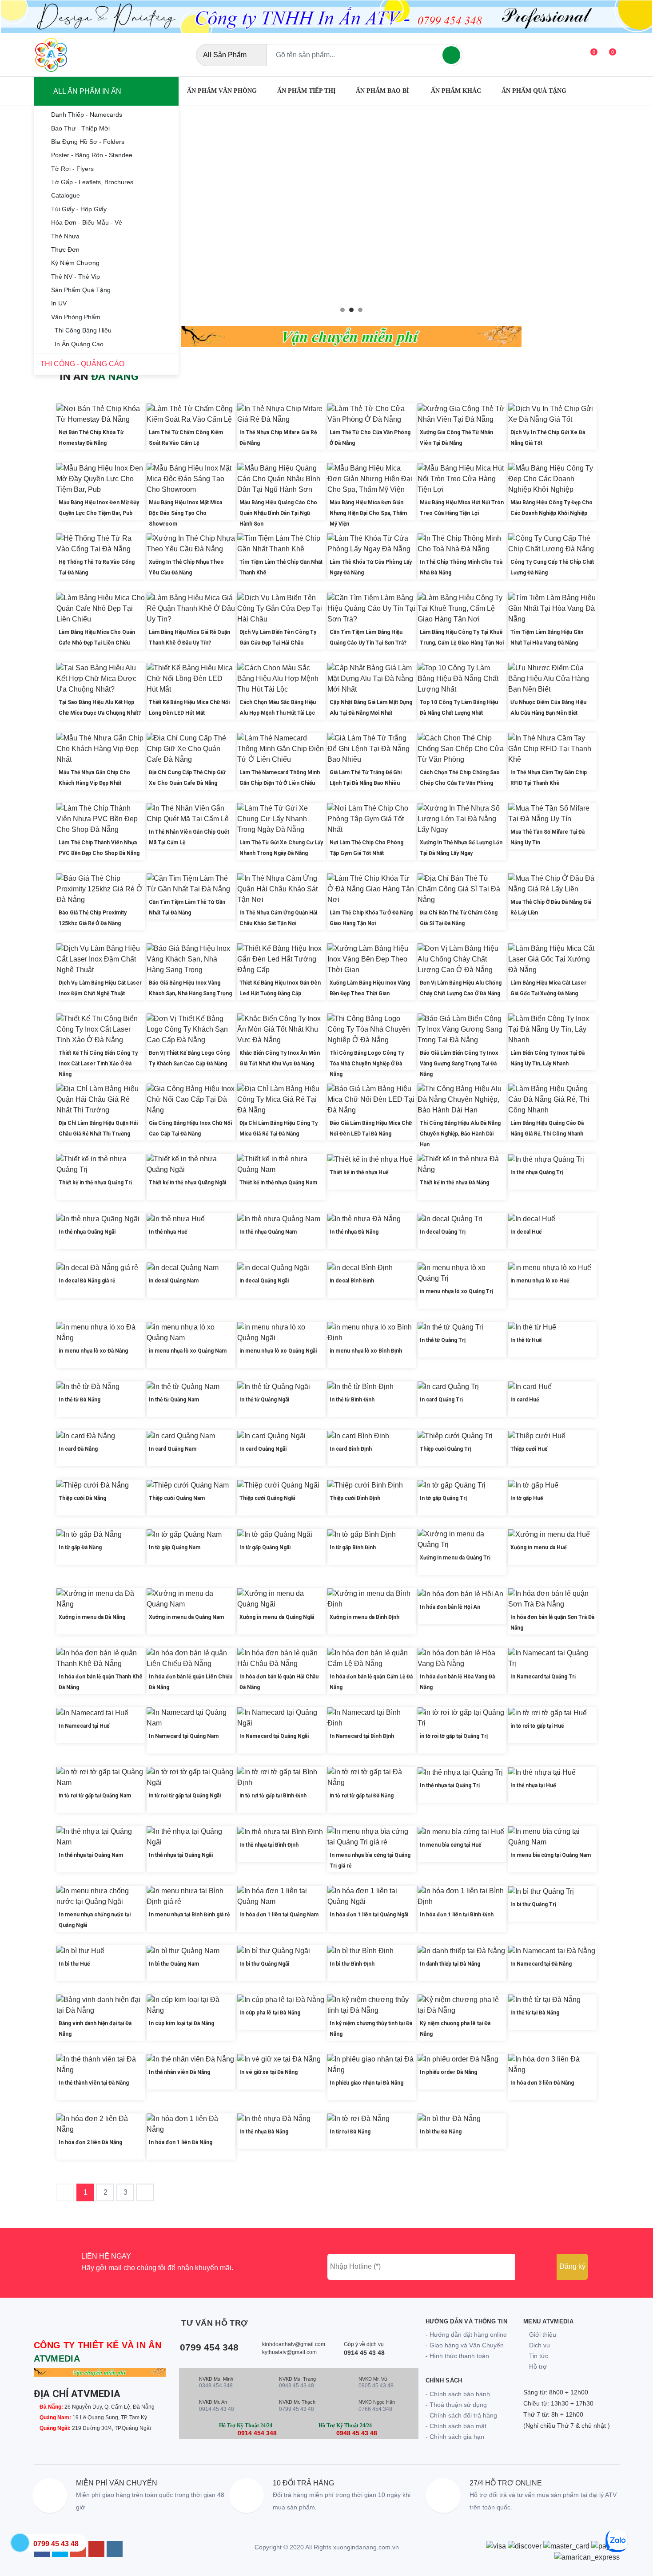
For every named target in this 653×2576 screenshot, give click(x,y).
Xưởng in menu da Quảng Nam (186, 1617)
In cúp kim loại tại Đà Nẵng (181, 2023)
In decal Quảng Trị (443, 1232)
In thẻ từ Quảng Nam (174, 1400)
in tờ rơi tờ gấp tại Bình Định (273, 1796)
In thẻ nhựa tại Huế (533, 1785)
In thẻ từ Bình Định (352, 1400)
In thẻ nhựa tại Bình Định (269, 1845)
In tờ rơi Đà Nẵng (350, 2132)
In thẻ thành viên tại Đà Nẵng (94, 2083)
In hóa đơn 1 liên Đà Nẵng (181, 2142)
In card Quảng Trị (441, 1400)
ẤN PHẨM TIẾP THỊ (306, 91)
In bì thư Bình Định (352, 1964)
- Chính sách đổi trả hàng (461, 2415)
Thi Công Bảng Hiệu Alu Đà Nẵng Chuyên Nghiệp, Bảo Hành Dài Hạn (460, 1134)
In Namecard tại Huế (84, 1726)
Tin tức (538, 2356)
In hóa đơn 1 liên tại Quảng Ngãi (369, 1915)
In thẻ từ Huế (526, 1340)
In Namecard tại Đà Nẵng (541, 1964)
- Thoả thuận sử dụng (456, 2405)
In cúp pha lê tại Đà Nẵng (270, 2013)
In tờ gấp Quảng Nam (175, 1547)
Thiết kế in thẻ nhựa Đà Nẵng (454, 1183)
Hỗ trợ (537, 2366)
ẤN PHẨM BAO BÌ (383, 91)
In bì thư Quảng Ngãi (264, 1964)
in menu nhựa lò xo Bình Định (366, 1351)
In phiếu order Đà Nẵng (448, 2072)
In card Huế (525, 1400)
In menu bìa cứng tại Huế (450, 1845)
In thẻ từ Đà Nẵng (80, 1400)
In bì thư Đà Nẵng (441, 2132)
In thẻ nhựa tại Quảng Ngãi (181, 1855)
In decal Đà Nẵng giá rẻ (87, 1281)
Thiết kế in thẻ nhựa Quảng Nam (278, 1183)
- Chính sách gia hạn (455, 2437)
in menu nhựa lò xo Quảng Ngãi (278, 1351)
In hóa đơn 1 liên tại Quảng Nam (279, 1915)
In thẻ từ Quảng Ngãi (264, 1400)
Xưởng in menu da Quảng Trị (455, 1558)
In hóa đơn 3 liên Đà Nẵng (542, 2083)
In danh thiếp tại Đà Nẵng (450, 1964)
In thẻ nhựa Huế (168, 1232)
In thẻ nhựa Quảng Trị (537, 1172)
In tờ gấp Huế (527, 1498)
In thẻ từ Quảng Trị (443, 1340)
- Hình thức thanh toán (457, 2356)
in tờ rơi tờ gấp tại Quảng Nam (95, 1796)
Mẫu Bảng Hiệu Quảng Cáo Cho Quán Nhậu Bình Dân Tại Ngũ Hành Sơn (278, 513)
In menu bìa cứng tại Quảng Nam (551, 1855)
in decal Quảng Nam (174, 1281)
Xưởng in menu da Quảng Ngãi (277, 1617)
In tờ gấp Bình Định (353, 1547)
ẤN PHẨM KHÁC (456, 91)
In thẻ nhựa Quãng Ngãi (87, 1232)
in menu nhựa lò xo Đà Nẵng (93, 1351)
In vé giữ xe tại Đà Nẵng (269, 2072)
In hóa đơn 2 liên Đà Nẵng (90, 2142)
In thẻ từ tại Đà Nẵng (535, 2013)
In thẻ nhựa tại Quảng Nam (91, 1855)
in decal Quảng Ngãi (264, 1281)
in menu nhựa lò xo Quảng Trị (456, 1291)
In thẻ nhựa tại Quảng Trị (450, 1785)
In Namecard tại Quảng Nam (184, 1736)
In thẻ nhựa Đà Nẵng (354, 1232)
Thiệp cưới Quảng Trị (446, 1449)
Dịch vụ (539, 2345)
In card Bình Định (351, 1449)
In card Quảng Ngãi (263, 1449)
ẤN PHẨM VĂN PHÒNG (222, 91)
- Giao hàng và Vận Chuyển (465, 2345)
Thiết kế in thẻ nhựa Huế (359, 1172)
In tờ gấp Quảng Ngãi (265, 1547)
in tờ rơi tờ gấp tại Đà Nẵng (362, 1796)
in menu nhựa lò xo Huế (540, 1281)
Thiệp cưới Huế (529, 1449)
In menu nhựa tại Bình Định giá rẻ (189, 1915)
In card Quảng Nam (173, 1449)
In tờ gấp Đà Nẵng (80, 1547)
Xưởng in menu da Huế (538, 1547)
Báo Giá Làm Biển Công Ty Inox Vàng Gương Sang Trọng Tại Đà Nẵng (459, 1064)
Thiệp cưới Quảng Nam (177, 1498)
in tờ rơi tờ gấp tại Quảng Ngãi (185, 1796)
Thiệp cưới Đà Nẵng (82, 1498)
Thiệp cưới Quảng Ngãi (267, 1498)
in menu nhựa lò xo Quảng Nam (188, 1351)
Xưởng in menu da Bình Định (364, 1617)
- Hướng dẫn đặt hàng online (466, 2335)
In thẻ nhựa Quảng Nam (268, 1232)
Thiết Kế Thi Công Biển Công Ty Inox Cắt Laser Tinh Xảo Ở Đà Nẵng (98, 1064)
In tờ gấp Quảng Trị (443, 1498)
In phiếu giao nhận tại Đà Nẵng (366, 2083)
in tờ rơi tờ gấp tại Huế (537, 1726)
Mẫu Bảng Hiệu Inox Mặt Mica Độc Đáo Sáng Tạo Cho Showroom (185, 513)
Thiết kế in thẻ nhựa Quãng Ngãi (187, 1183)
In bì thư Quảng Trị (533, 1904)
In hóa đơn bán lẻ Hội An (450, 1607)
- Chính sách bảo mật (456, 2426)
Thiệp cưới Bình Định (355, 1498)
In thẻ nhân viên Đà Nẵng (179, 2072)
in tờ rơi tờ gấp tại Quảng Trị (454, 1736)
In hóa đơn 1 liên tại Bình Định (457, 1915)
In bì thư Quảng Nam (174, 1964)
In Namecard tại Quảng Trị (543, 1677)
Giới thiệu (542, 2335)
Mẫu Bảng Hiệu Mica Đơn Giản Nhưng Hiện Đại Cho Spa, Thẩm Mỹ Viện (368, 513)
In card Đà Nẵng (78, 1449)
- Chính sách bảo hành (458, 2394)
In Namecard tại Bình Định (362, 1736)
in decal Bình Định (352, 1281)
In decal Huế (526, 1232)
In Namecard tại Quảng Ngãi (274, 1736)
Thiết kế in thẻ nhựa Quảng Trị (95, 1183)
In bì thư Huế (74, 1964)
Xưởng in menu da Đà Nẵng (92, 1617)
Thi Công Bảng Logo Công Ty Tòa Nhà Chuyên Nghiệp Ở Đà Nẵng (367, 1064)
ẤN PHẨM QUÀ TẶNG (534, 91)
